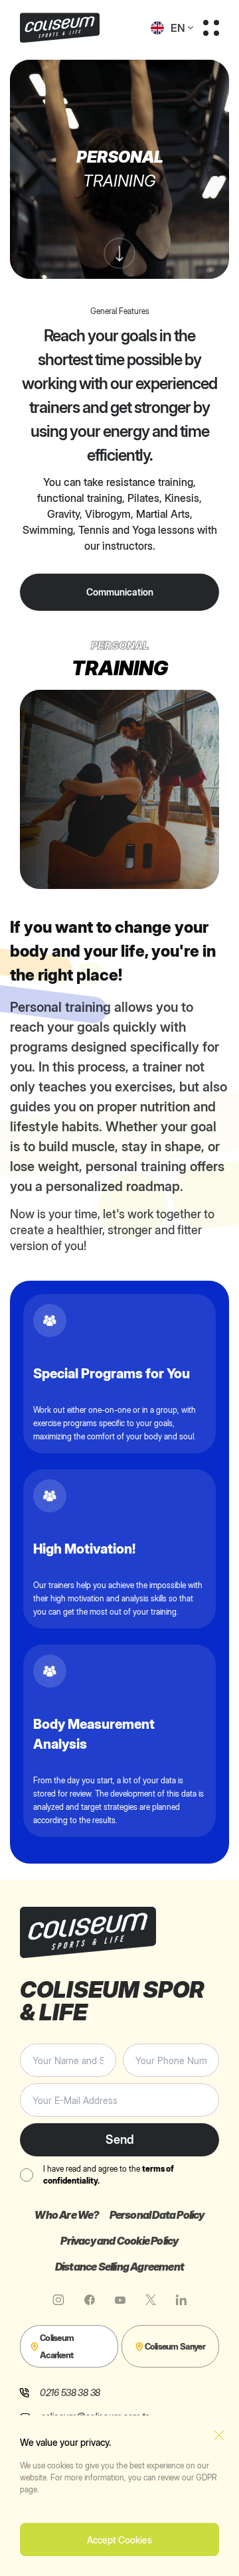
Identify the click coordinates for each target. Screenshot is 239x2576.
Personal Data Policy (157, 2215)
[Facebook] (90, 2300)
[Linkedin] (181, 2300)
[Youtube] (120, 2300)
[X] (151, 2300)
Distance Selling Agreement (119, 2267)
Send (120, 2139)
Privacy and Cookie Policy (119, 2241)
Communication (120, 592)
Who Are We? (67, 2215)
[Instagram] (58, 2300)
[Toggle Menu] (211, 28)
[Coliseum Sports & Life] (70, 28)
